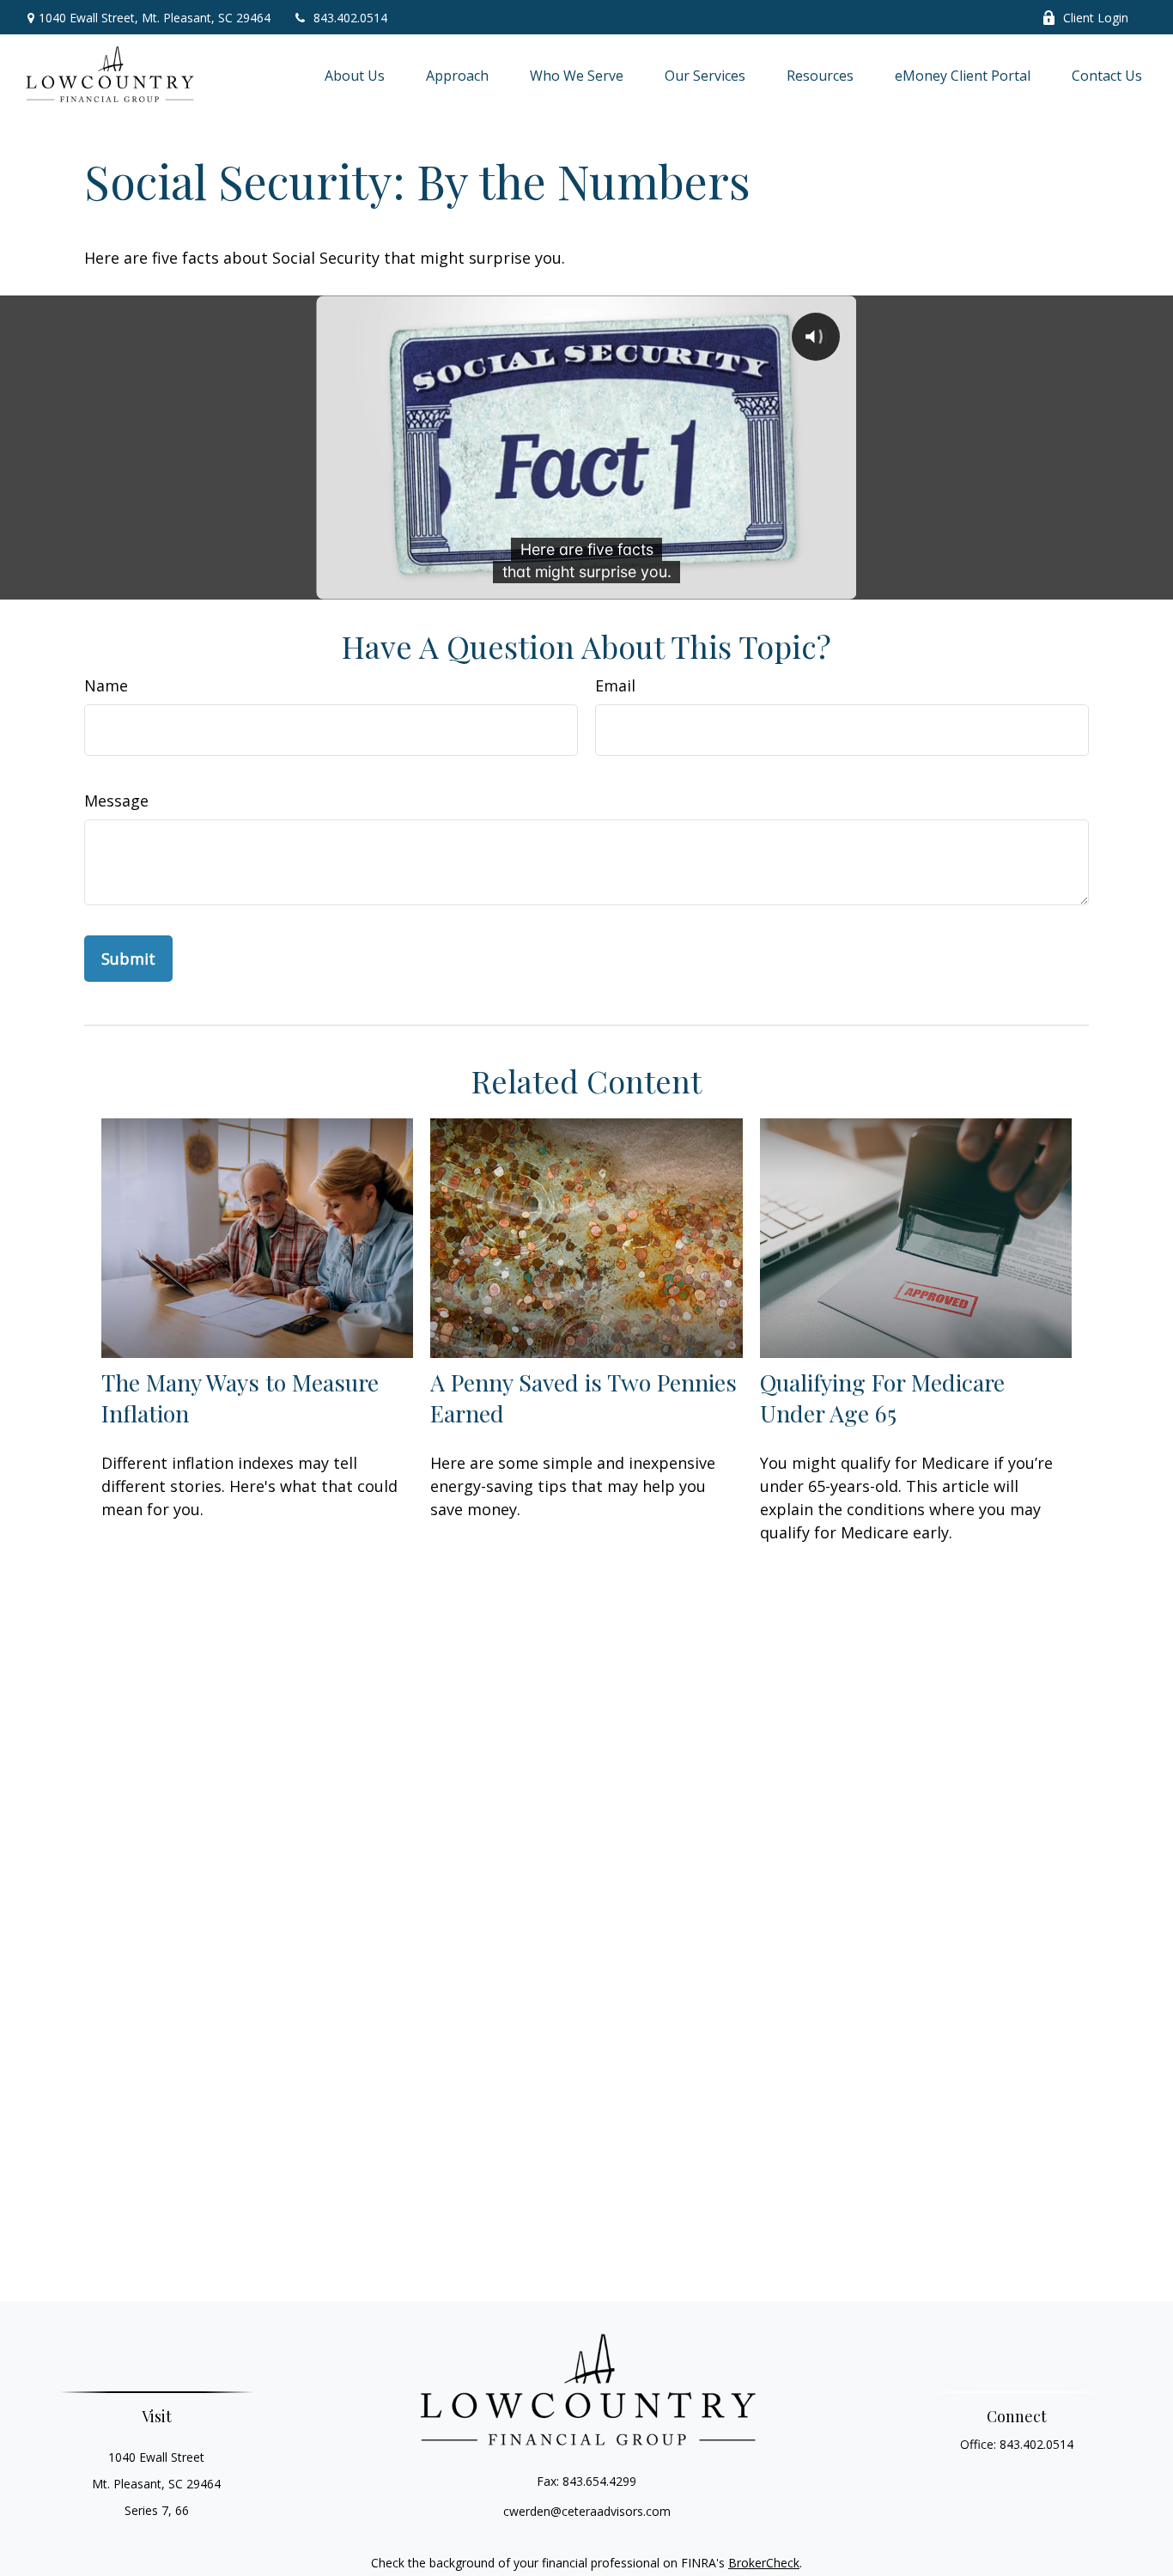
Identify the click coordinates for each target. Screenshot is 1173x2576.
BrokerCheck (764, 2563)
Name (106, 685)
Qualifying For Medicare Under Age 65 (882, 1398)
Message (116, 801)
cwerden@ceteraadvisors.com (587, 2511)
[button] (355, 76)
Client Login (1096, 18)
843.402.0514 (350, 18)
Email (615, 685)
